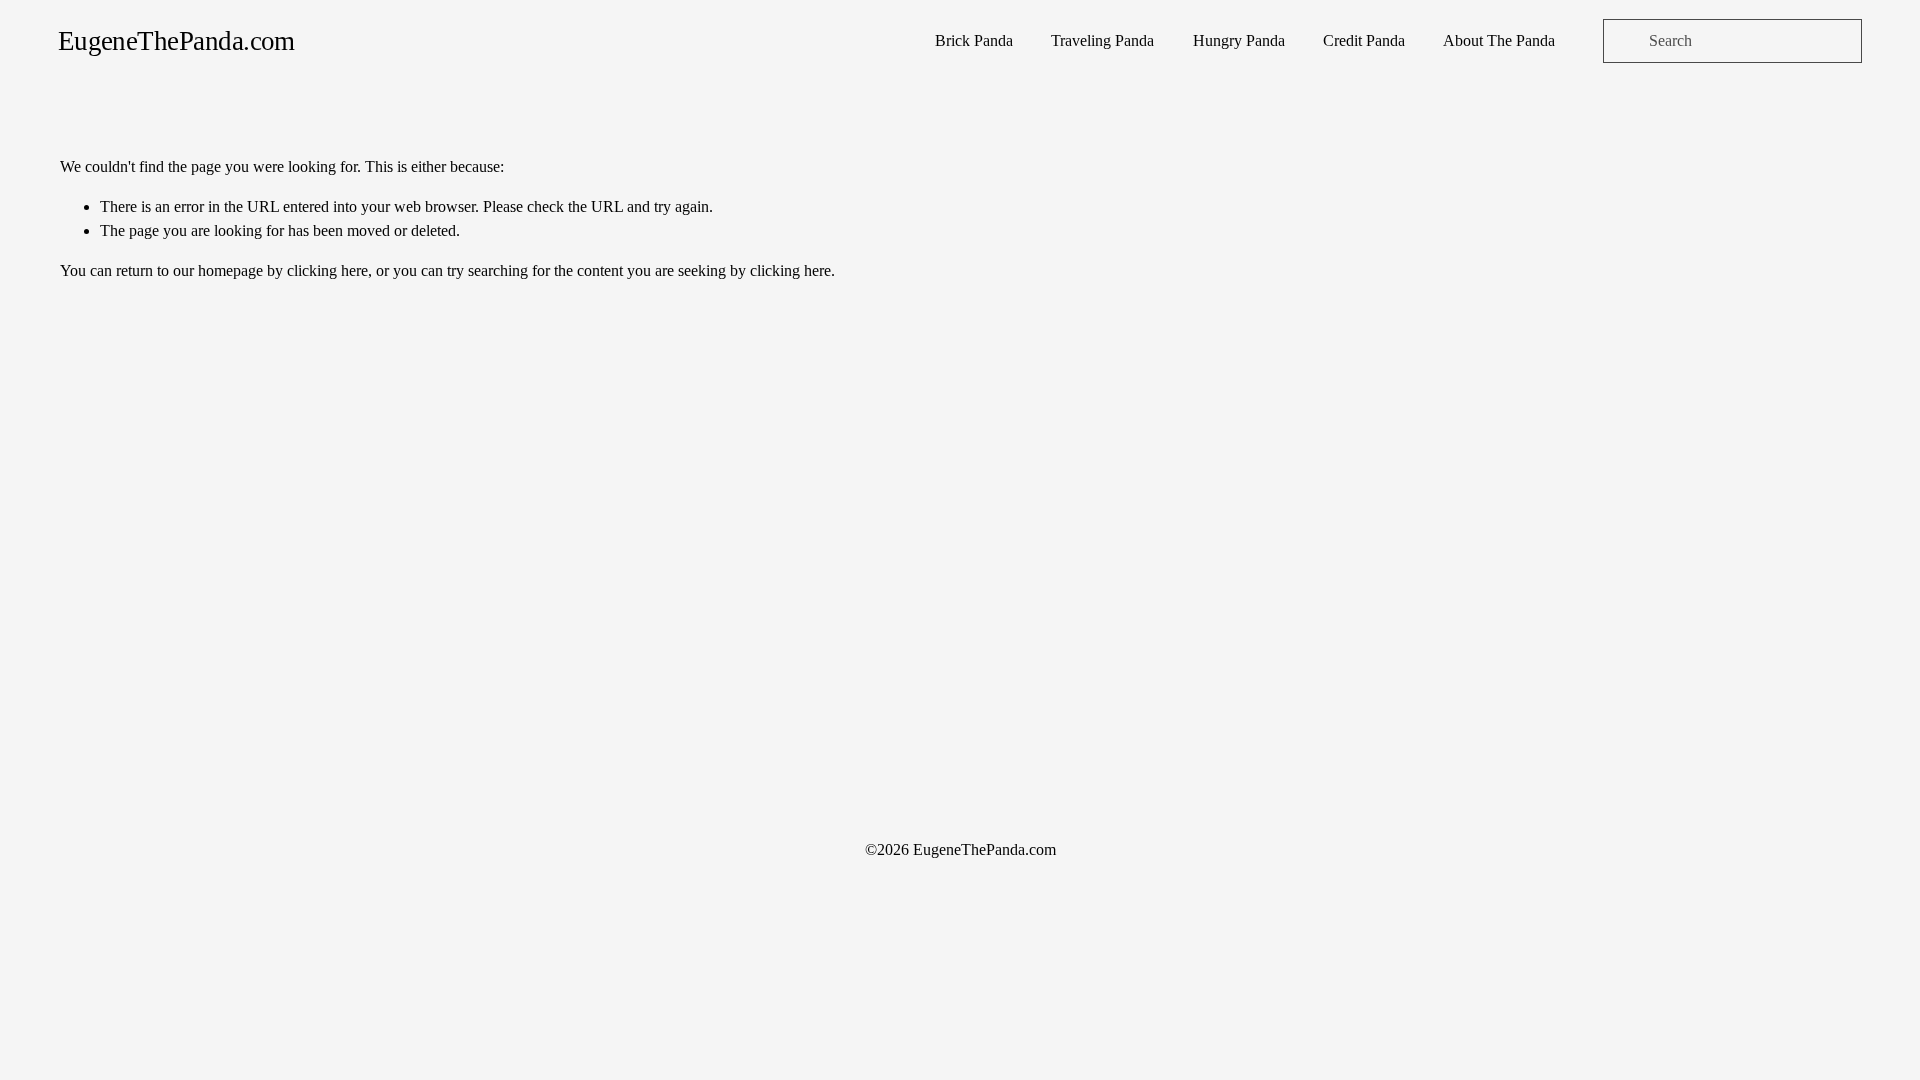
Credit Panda (1364, 40)
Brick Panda (974, 40)
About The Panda (1499, 40)
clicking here (327, 270)
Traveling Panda (1102, 40)
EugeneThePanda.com (176, 41)
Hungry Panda (1239, 40)
